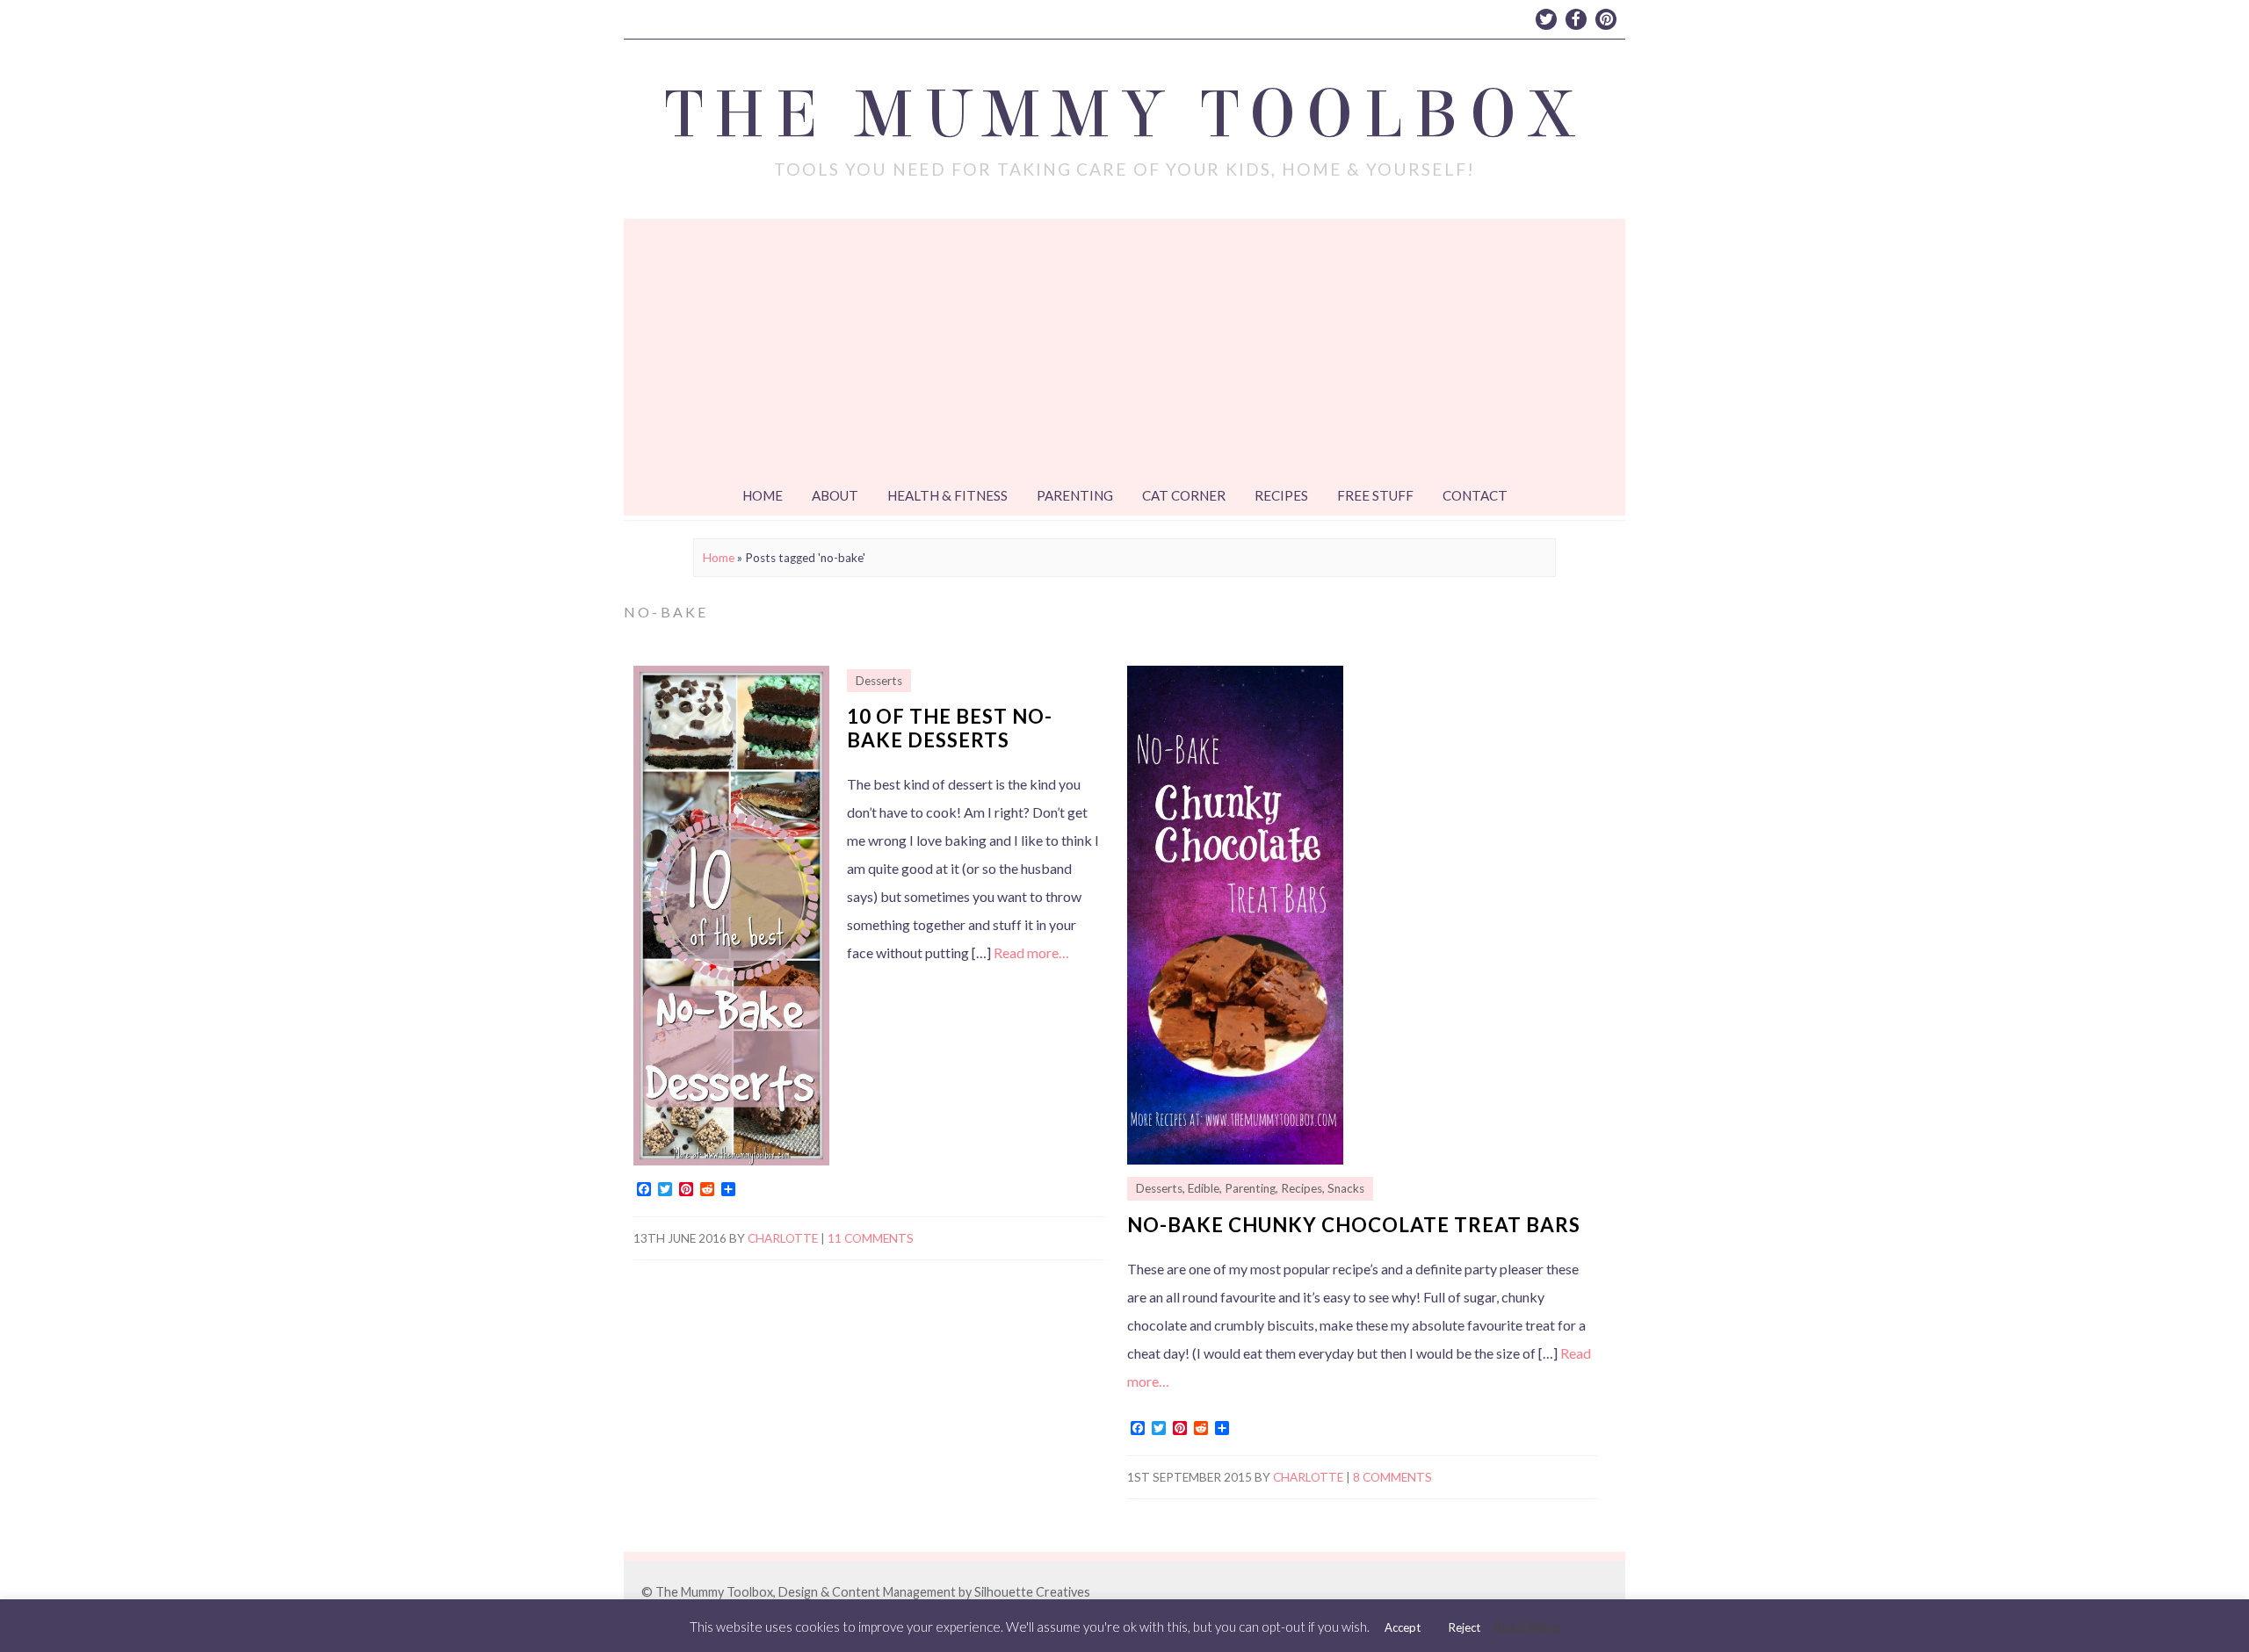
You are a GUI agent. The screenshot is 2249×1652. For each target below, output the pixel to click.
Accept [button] (1403, 1627)
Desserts (879, 681)
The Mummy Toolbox (1125, 115)
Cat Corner (1184, 495)
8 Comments (1392, 1477)
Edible (1204, 1188)
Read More (1527, 1627)
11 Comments (871, 1238)
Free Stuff (1375, 495)
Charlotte (783, 1238)
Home (763, 495)
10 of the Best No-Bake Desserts (950, 728)
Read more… (1031, 952)
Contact (1475, 495)
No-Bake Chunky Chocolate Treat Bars (1354, 1225)
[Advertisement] (1124, 350)
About (835, 495)
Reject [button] (1464, 1627)
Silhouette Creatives (1032, 1592)
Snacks (1346, 1188)
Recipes (1281, 495)
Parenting (1075, 495)
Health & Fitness (947, 495)
